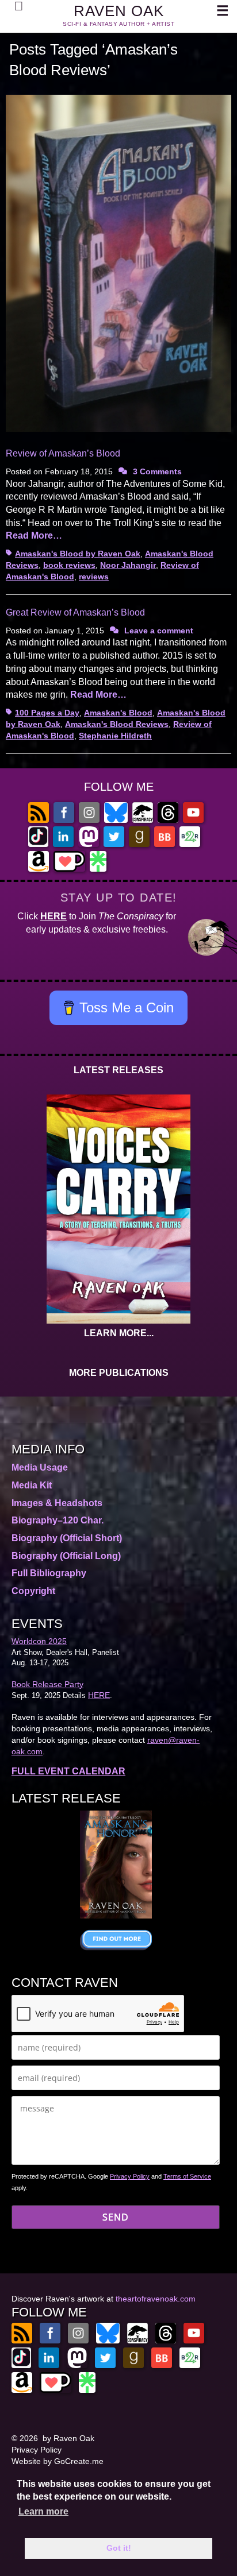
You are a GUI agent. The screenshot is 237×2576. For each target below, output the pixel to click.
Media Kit (32, 1485)
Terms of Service (187, 2176)
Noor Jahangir (128, 565)
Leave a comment (159, 631)
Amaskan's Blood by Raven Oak (78, 554)
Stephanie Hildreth (115, 736)
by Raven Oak (68, 2438)
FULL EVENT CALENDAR (68, 1771)
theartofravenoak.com (156, 2299)
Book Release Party (47, 1684)
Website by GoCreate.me (58, 2461)
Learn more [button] (43, 2511)
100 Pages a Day (47, 713)
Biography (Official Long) (66, 1556)
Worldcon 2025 (39, 1641)
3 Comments (157, 471)
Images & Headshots (57, 1503)
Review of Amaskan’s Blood (63, 453)
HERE (53, 916)
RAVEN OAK (119, 11)
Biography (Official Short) (67, 1538)
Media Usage (40, 1467)
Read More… (34, 535)
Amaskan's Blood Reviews (117, 724)
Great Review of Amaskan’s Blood (75, 612)
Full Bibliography (49, 1573)
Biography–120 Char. (58, 1520)
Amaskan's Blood (118, 713)
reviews (94, 577)
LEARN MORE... (119, 1333)
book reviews (69, 565)
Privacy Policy (130, 2176)
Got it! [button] (119, 2548)
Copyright (33, 1591)
